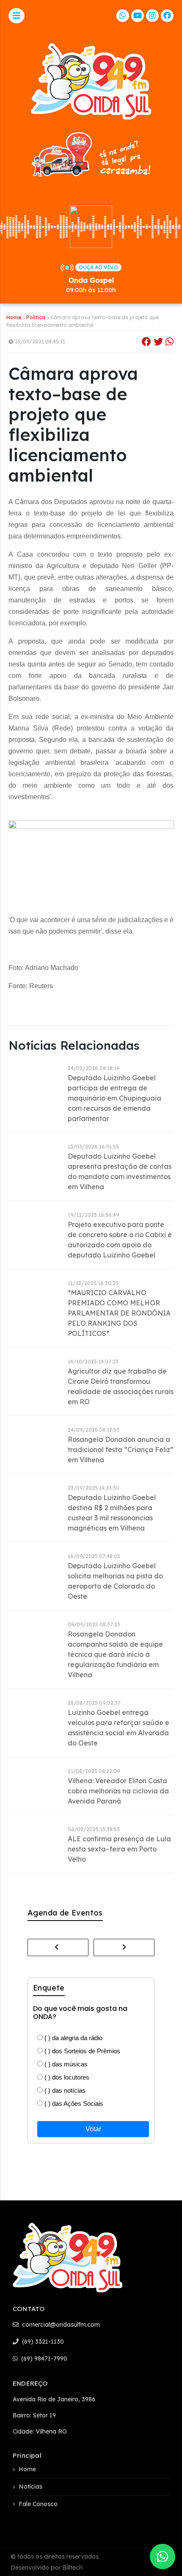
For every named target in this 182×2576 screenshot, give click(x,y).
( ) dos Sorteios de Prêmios (81, 2051)
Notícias (30, 2487)
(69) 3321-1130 (42, 2342)
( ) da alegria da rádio (73, 2038)
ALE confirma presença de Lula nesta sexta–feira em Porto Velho (119, 1849)
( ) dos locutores (66, 2077)
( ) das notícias (64, 2090)
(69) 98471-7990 (43, 2359)
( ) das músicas (65, 2064)
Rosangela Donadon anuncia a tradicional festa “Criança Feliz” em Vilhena (121, 1450)
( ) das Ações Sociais (73, 2103)
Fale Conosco (38, 2504)
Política (36, 317)
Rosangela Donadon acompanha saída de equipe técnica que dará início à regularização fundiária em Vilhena (115, 1654)
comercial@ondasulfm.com (60, 2325)
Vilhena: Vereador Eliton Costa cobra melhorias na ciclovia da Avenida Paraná (118, 1791)
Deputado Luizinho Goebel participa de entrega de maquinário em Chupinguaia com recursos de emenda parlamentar (114, 1098)
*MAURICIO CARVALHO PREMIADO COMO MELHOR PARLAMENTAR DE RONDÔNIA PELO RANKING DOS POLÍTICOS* (119, 1313)
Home (14, 317)
